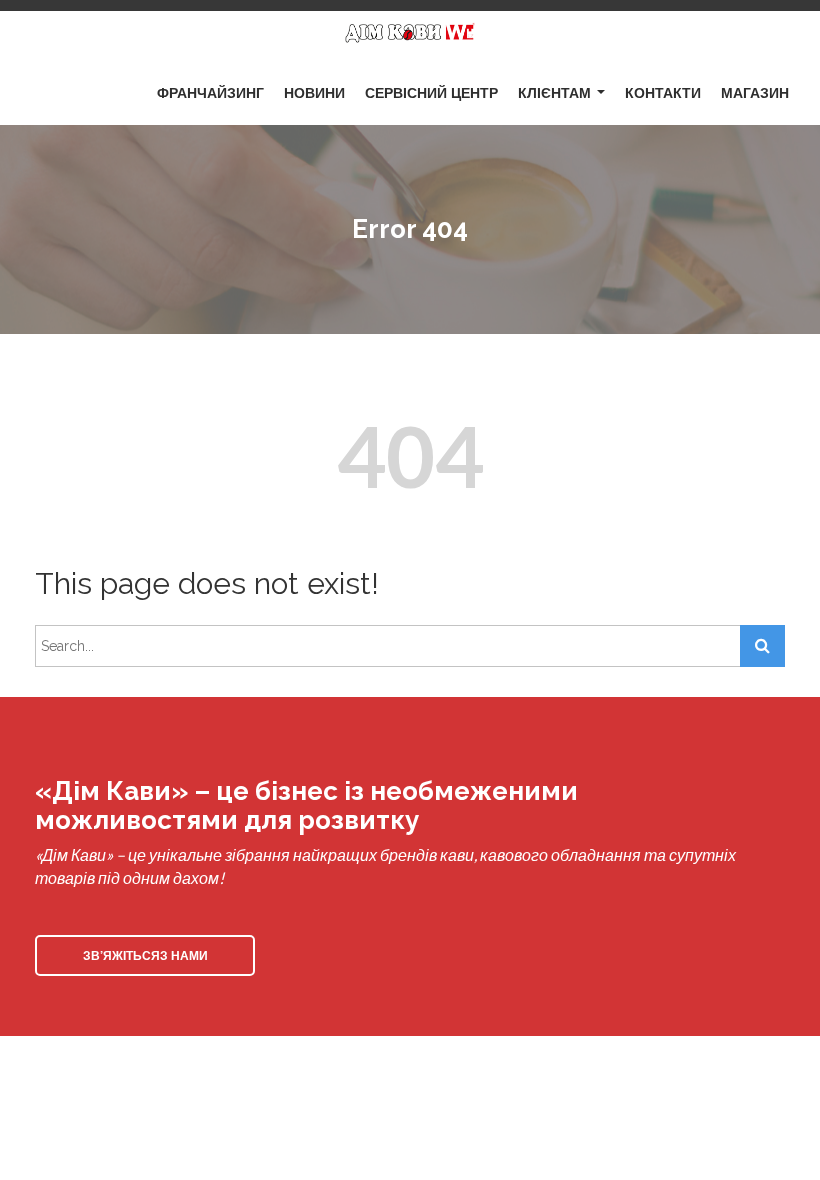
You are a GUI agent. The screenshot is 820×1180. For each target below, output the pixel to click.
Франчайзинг (210, 92)
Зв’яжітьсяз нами (145, 955)
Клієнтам (554, 92)
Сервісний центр (431, 92)
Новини (314, 92)
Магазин (755, 92)
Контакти (663, 92)
